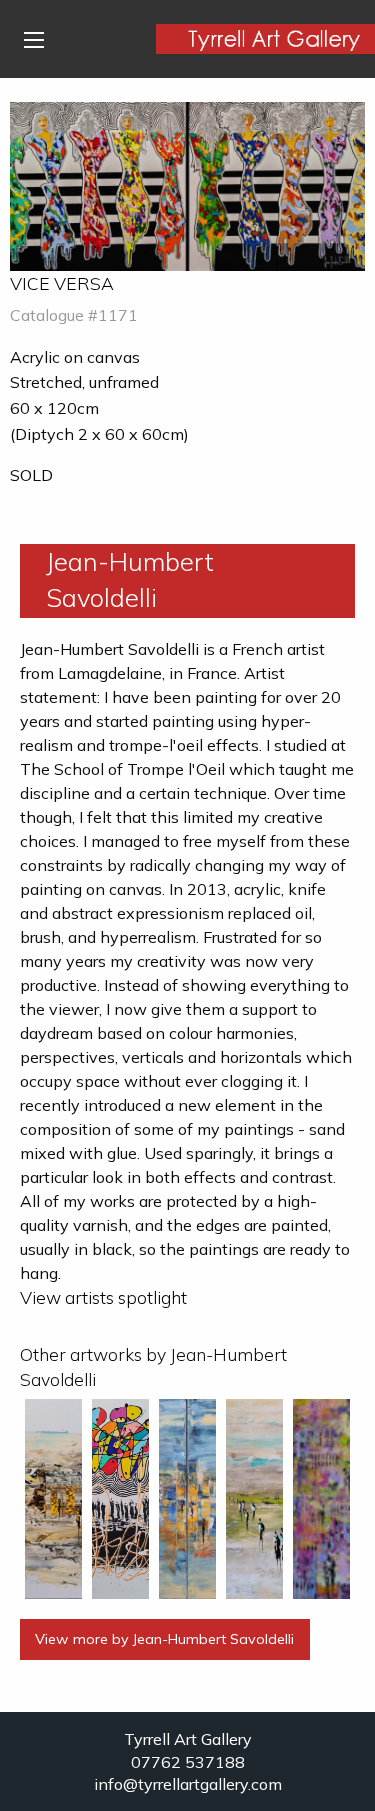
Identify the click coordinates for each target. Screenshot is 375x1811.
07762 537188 (188, 1762)
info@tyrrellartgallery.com (188, 1784)
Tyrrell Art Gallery (188, 1739)
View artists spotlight (103, 1297)
